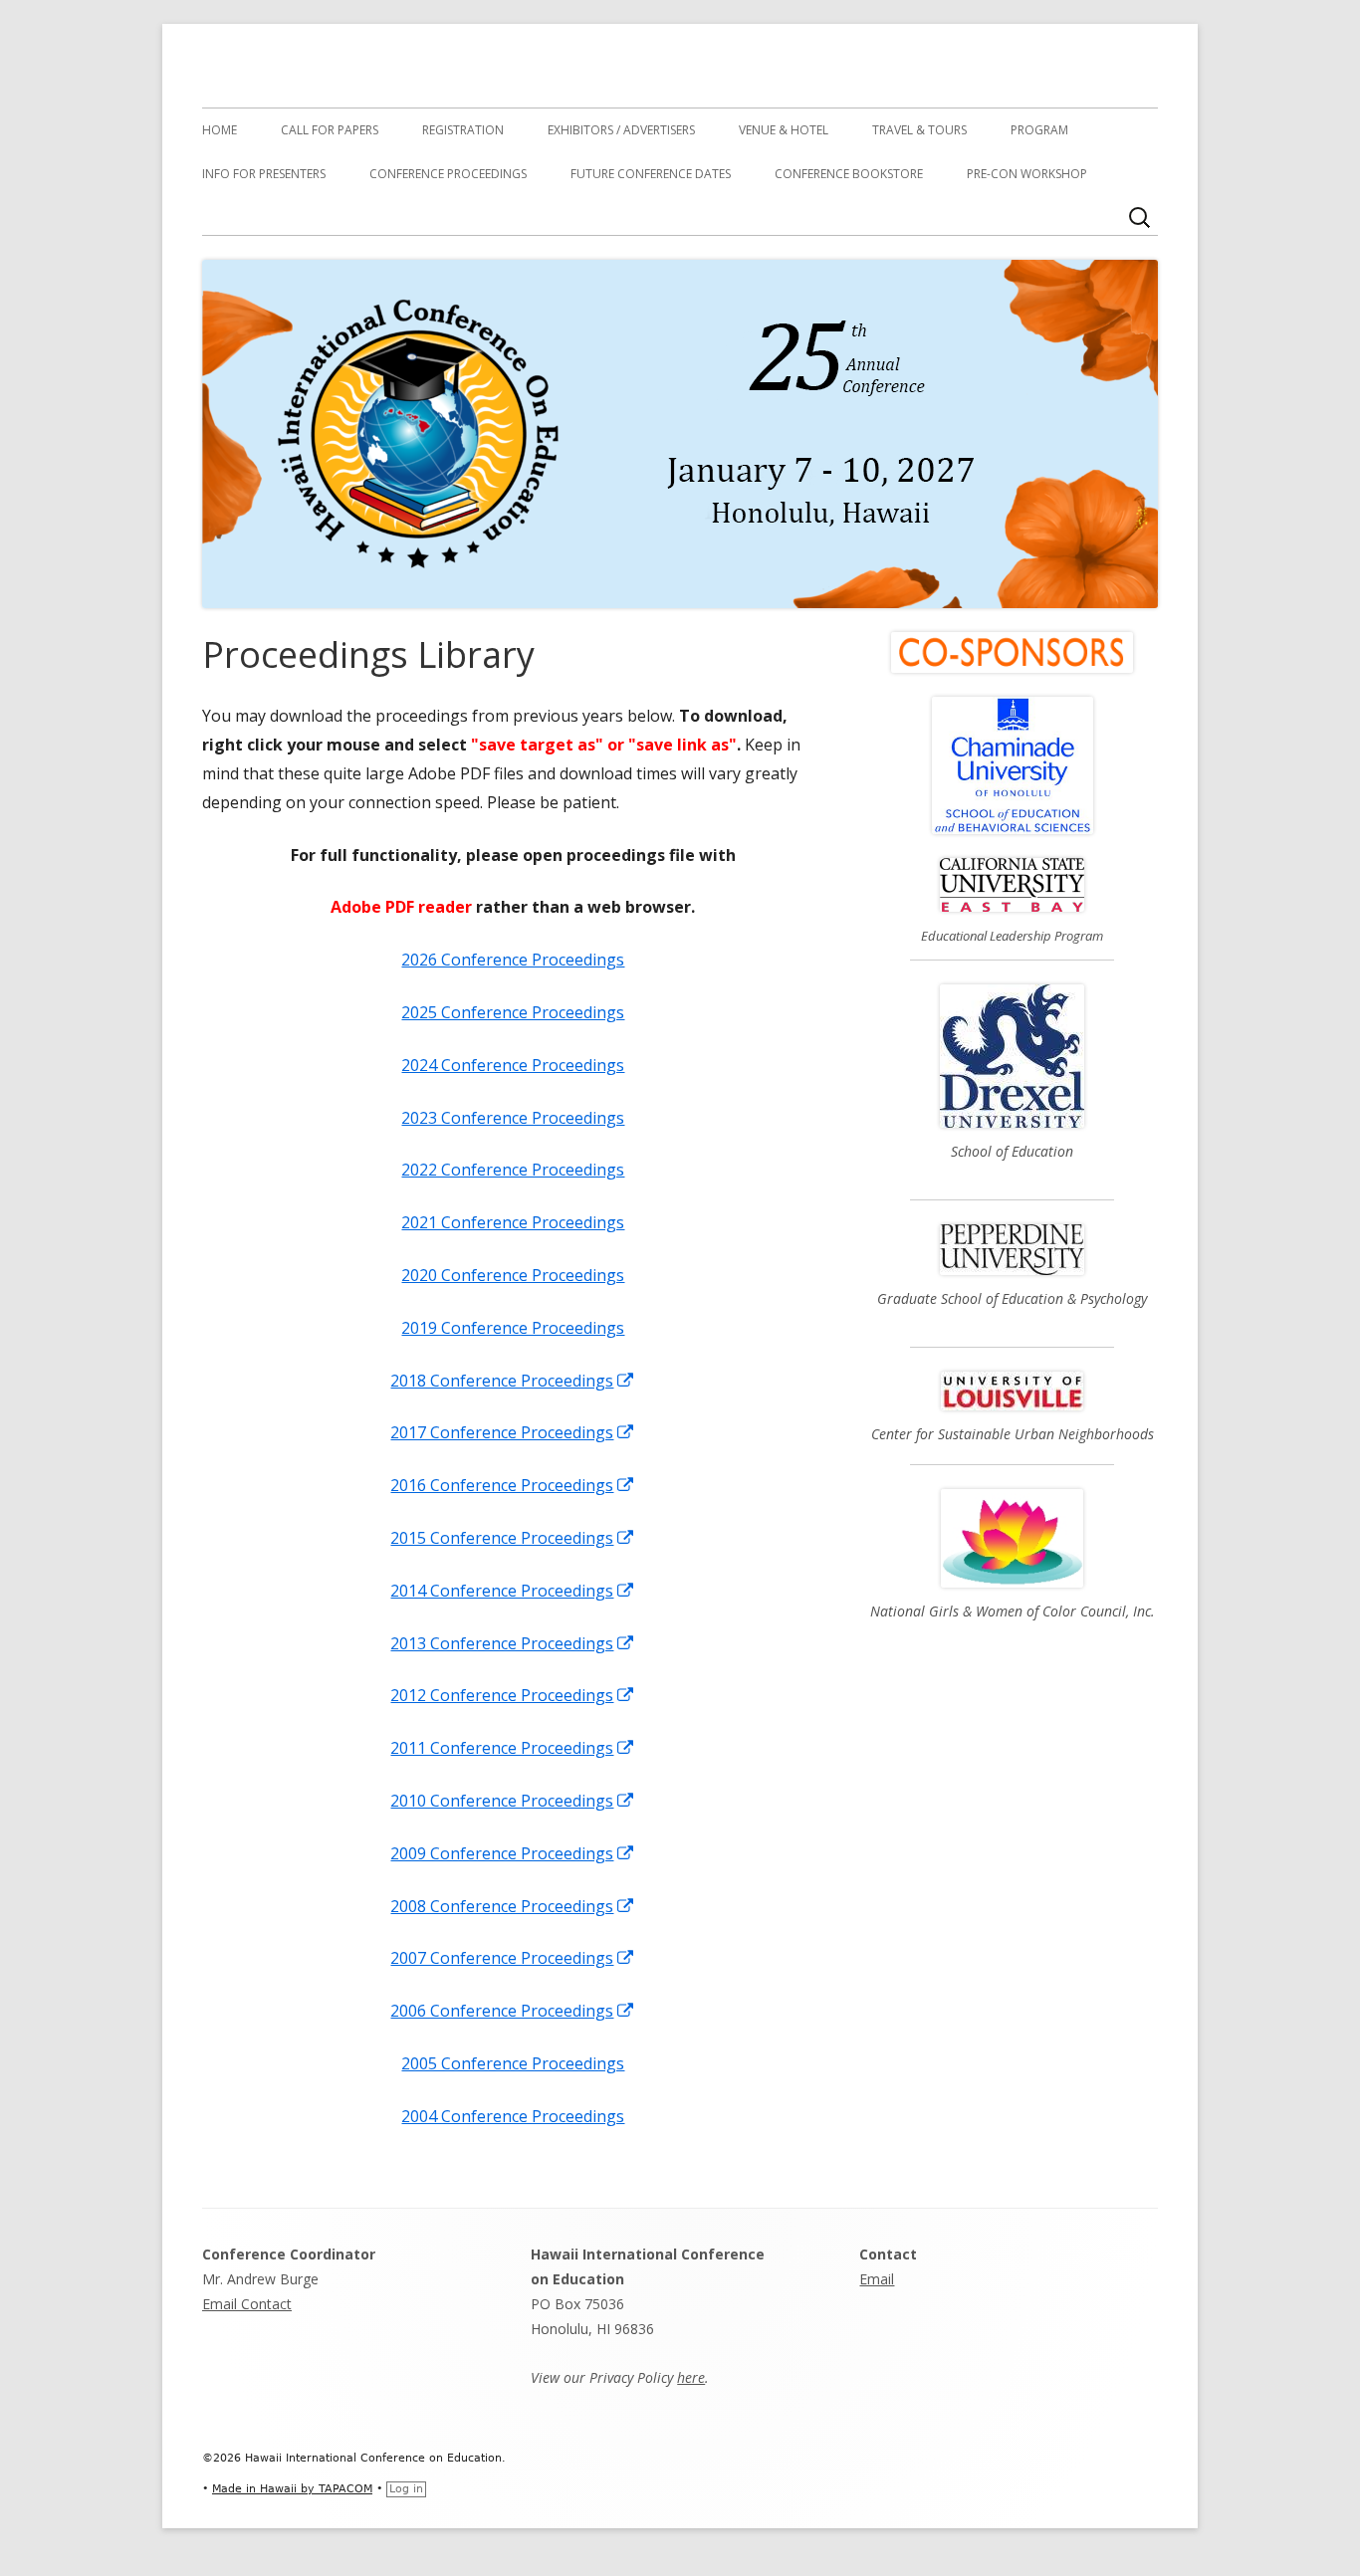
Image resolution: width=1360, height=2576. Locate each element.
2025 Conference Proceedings (513, 1012)
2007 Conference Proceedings (513, 1958)
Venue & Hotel (784, 130)
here (691, 2377)
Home (220, 130)
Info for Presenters (264, 174)
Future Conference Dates (651, 174)
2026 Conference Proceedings (513, 960)
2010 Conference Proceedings (513, 1801)
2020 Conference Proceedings (513, 1275)
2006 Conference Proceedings (513, 2011)
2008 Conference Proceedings (513, 1906)
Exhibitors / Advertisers (621, 130)
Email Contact (247, 2304)
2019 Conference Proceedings (513, 1328)
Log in (406, 2489)
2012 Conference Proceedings (513, 1695)
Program (1039, 130)
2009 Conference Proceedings (513, 1853)
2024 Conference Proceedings (513, 1065)
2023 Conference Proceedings (513, 1118)
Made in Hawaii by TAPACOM (292, 2489)
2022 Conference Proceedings (513, 1170)
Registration (463, 130)
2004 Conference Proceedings (513, 2116)
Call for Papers (330, 130)
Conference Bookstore (849, 174)
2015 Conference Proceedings (513, 1538)
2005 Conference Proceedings (513, 2063)
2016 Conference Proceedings (513, 1485)
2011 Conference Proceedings (513, 1748)
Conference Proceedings (448, 174)
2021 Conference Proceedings (513, 1222)
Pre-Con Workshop (1027, 174)
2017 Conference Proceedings (513, 1432)
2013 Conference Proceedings (513, 1643)
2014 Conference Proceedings (513, 1591)
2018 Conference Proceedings (513, 1381)
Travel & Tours (919, 130)
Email (877, 2279)
